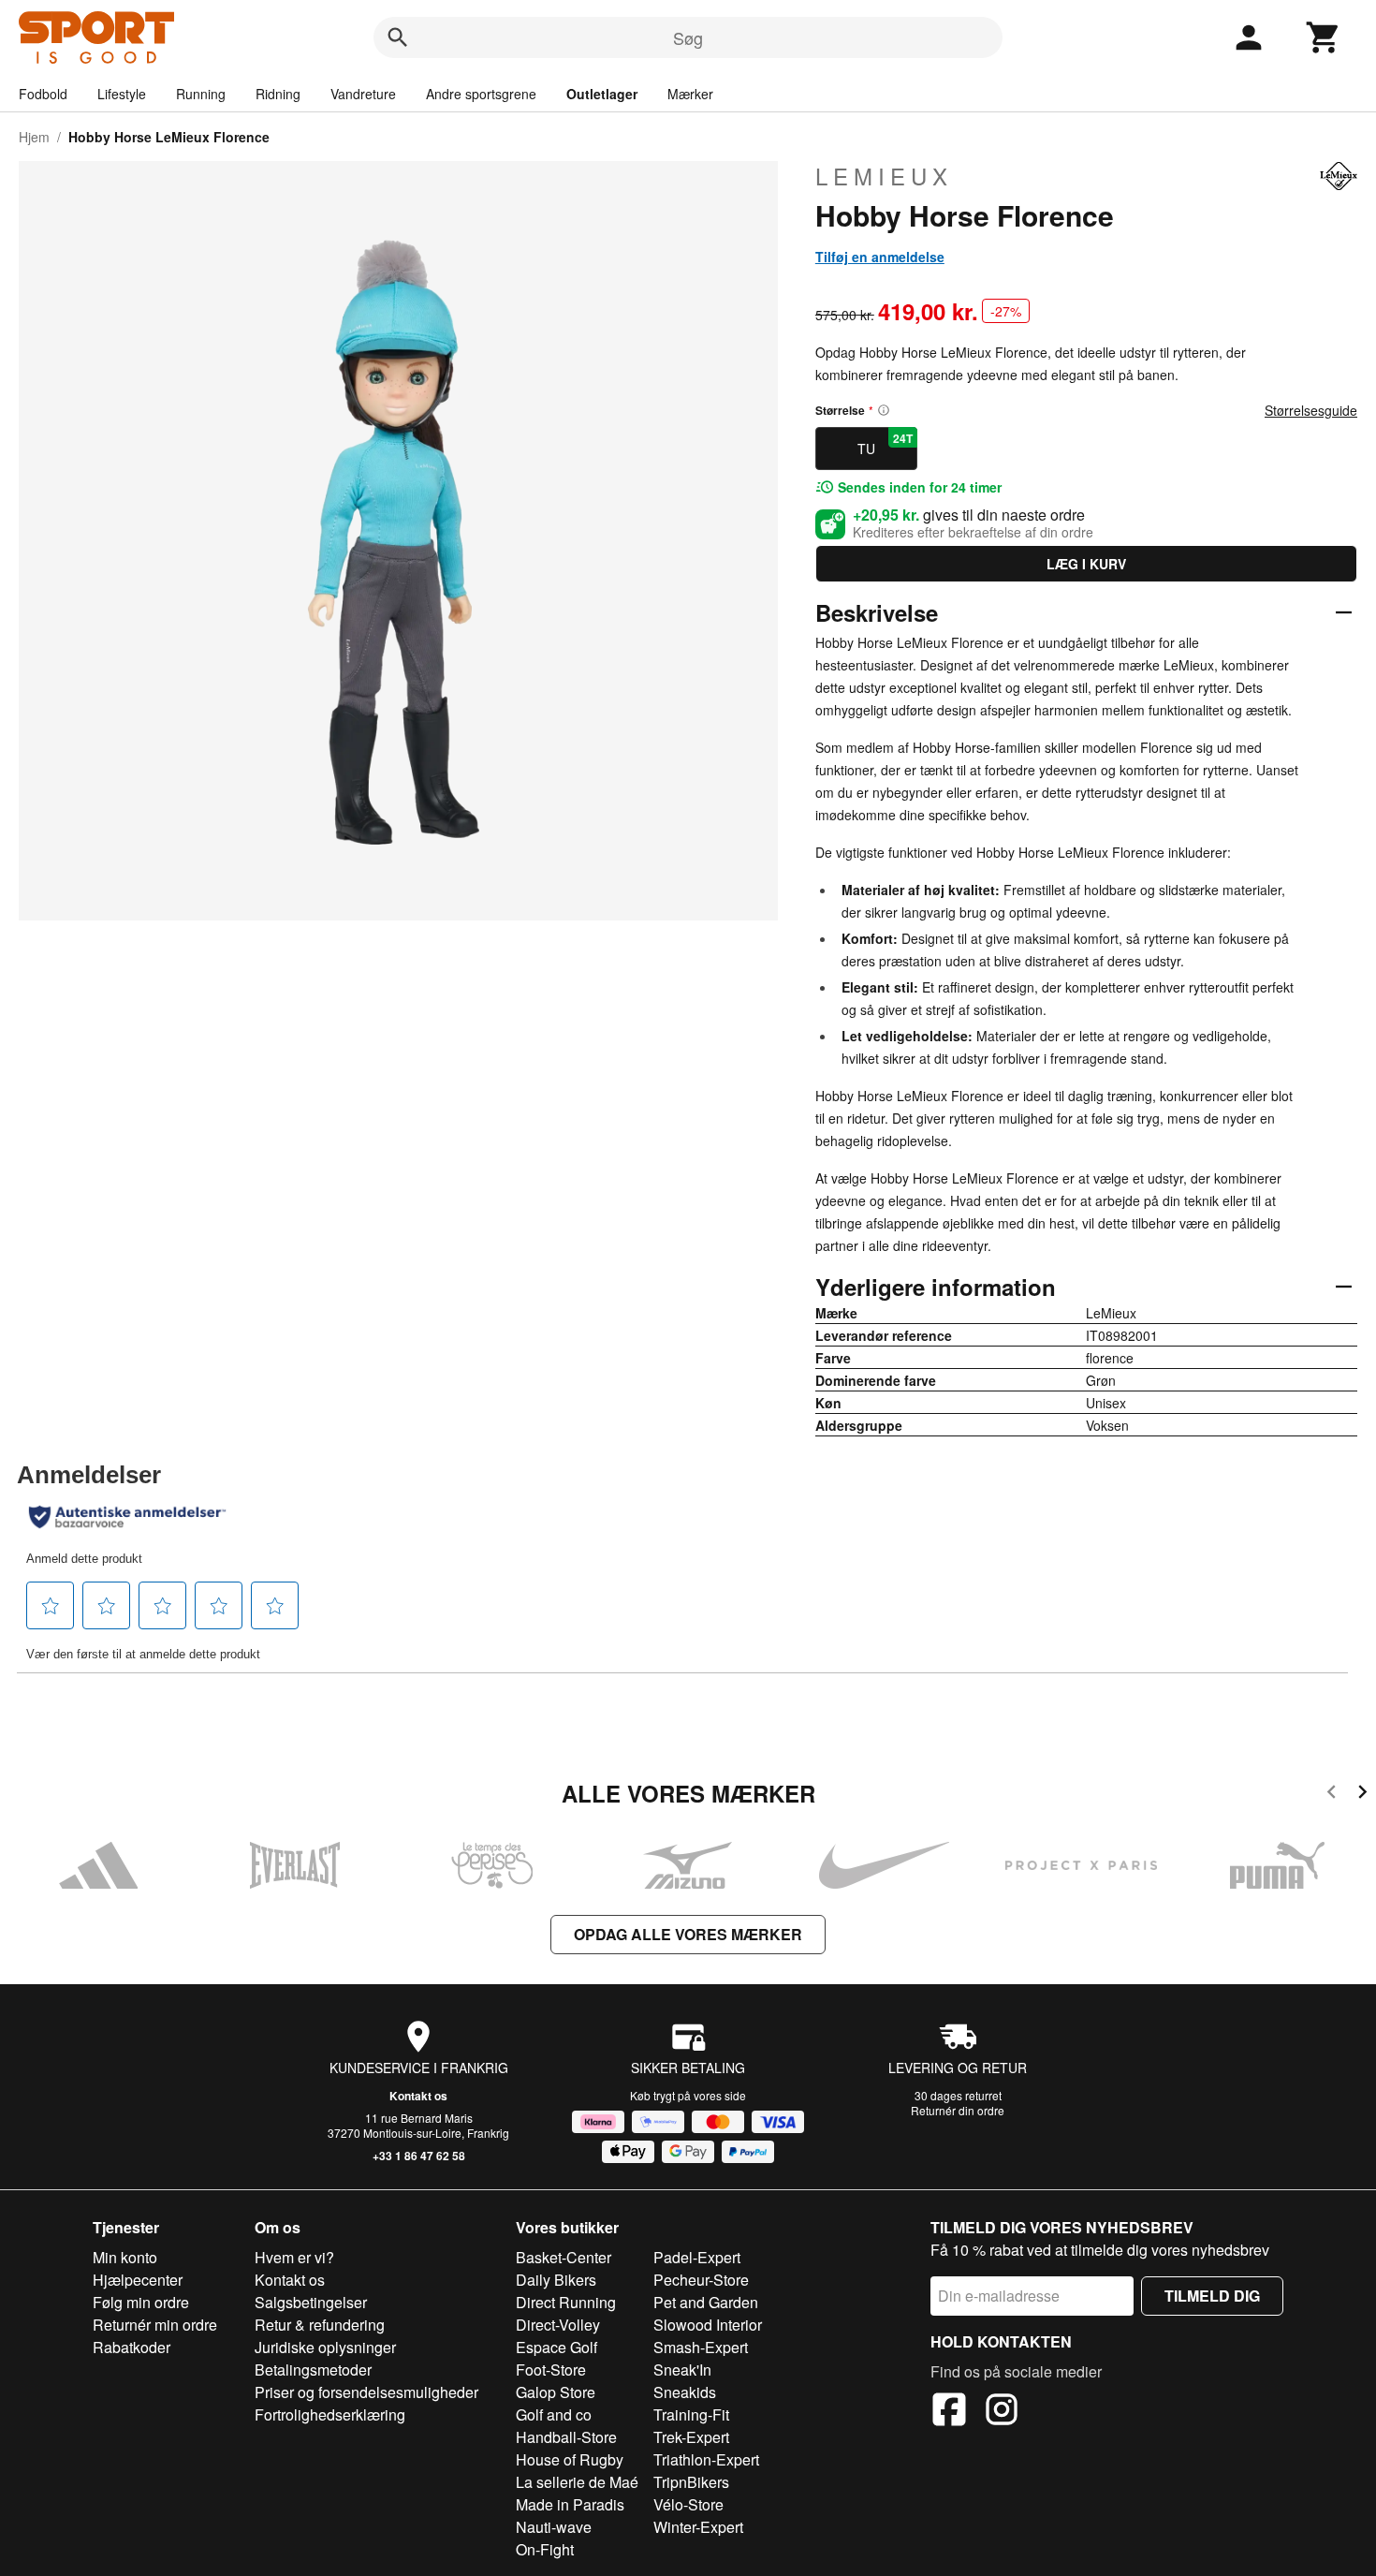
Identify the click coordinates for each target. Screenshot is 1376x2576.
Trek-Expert (691, 2437)
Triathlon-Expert (706, 2459)
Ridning (278, 94)
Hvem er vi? (294, 2257)
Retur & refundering (320, 2325)
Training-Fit (691, 2414)
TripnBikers (691, 2482)
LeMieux (884, 176)
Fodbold (43, 94)
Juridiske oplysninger (325, 2347)
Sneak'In (682, 2370)
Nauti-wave (554, 2527)
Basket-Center (564, 2257)
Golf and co (554, 2414)
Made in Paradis (570, 2504)
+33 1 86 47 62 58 (419, 2156)
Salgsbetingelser (311, 2302)
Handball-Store (566, 2437)
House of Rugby (570, 2459)
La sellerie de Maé (577, 2482)
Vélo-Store (688, 2504)
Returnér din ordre (958, 2110)
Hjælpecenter (138, 2280)
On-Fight (545, 2549)
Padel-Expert (697, 2257)
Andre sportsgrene (481, 94)
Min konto (125, 2257)
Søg (688, 37)
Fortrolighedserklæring (330, 2414)
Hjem (34, 137)
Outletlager (602, 94)
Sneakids (685, 2392)
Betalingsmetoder (313, 2370)
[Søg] (398, 37)
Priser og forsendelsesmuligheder (366, 2392)
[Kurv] (1324, 37)
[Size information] (884, 410)
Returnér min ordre (155, 2325)
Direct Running (566, 2302)
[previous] (1332, 1795)
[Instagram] (1002, 2412)
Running (201, 94)
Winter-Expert (698, 2527)
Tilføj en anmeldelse (880, 257)
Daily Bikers (556, 2280)
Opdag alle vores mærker (688, 1934)
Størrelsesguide (1311, 410)
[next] (1362, 1795)
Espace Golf (556, 2347)
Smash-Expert (701, 2347)
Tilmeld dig (1212, 2296)
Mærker (690, 94)
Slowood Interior (708, 2325)
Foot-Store (551, 2370)
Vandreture (363, 94)
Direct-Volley (558, 2325)
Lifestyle (122, 94)
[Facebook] (949, 2412)
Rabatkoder (132, 2347)
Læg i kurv (1086, 564)
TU (885, 444)
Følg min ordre (141, 2302)
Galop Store (556, 2392)
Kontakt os (418, 2096)
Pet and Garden (706, 2302)
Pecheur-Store (701, 2280)
